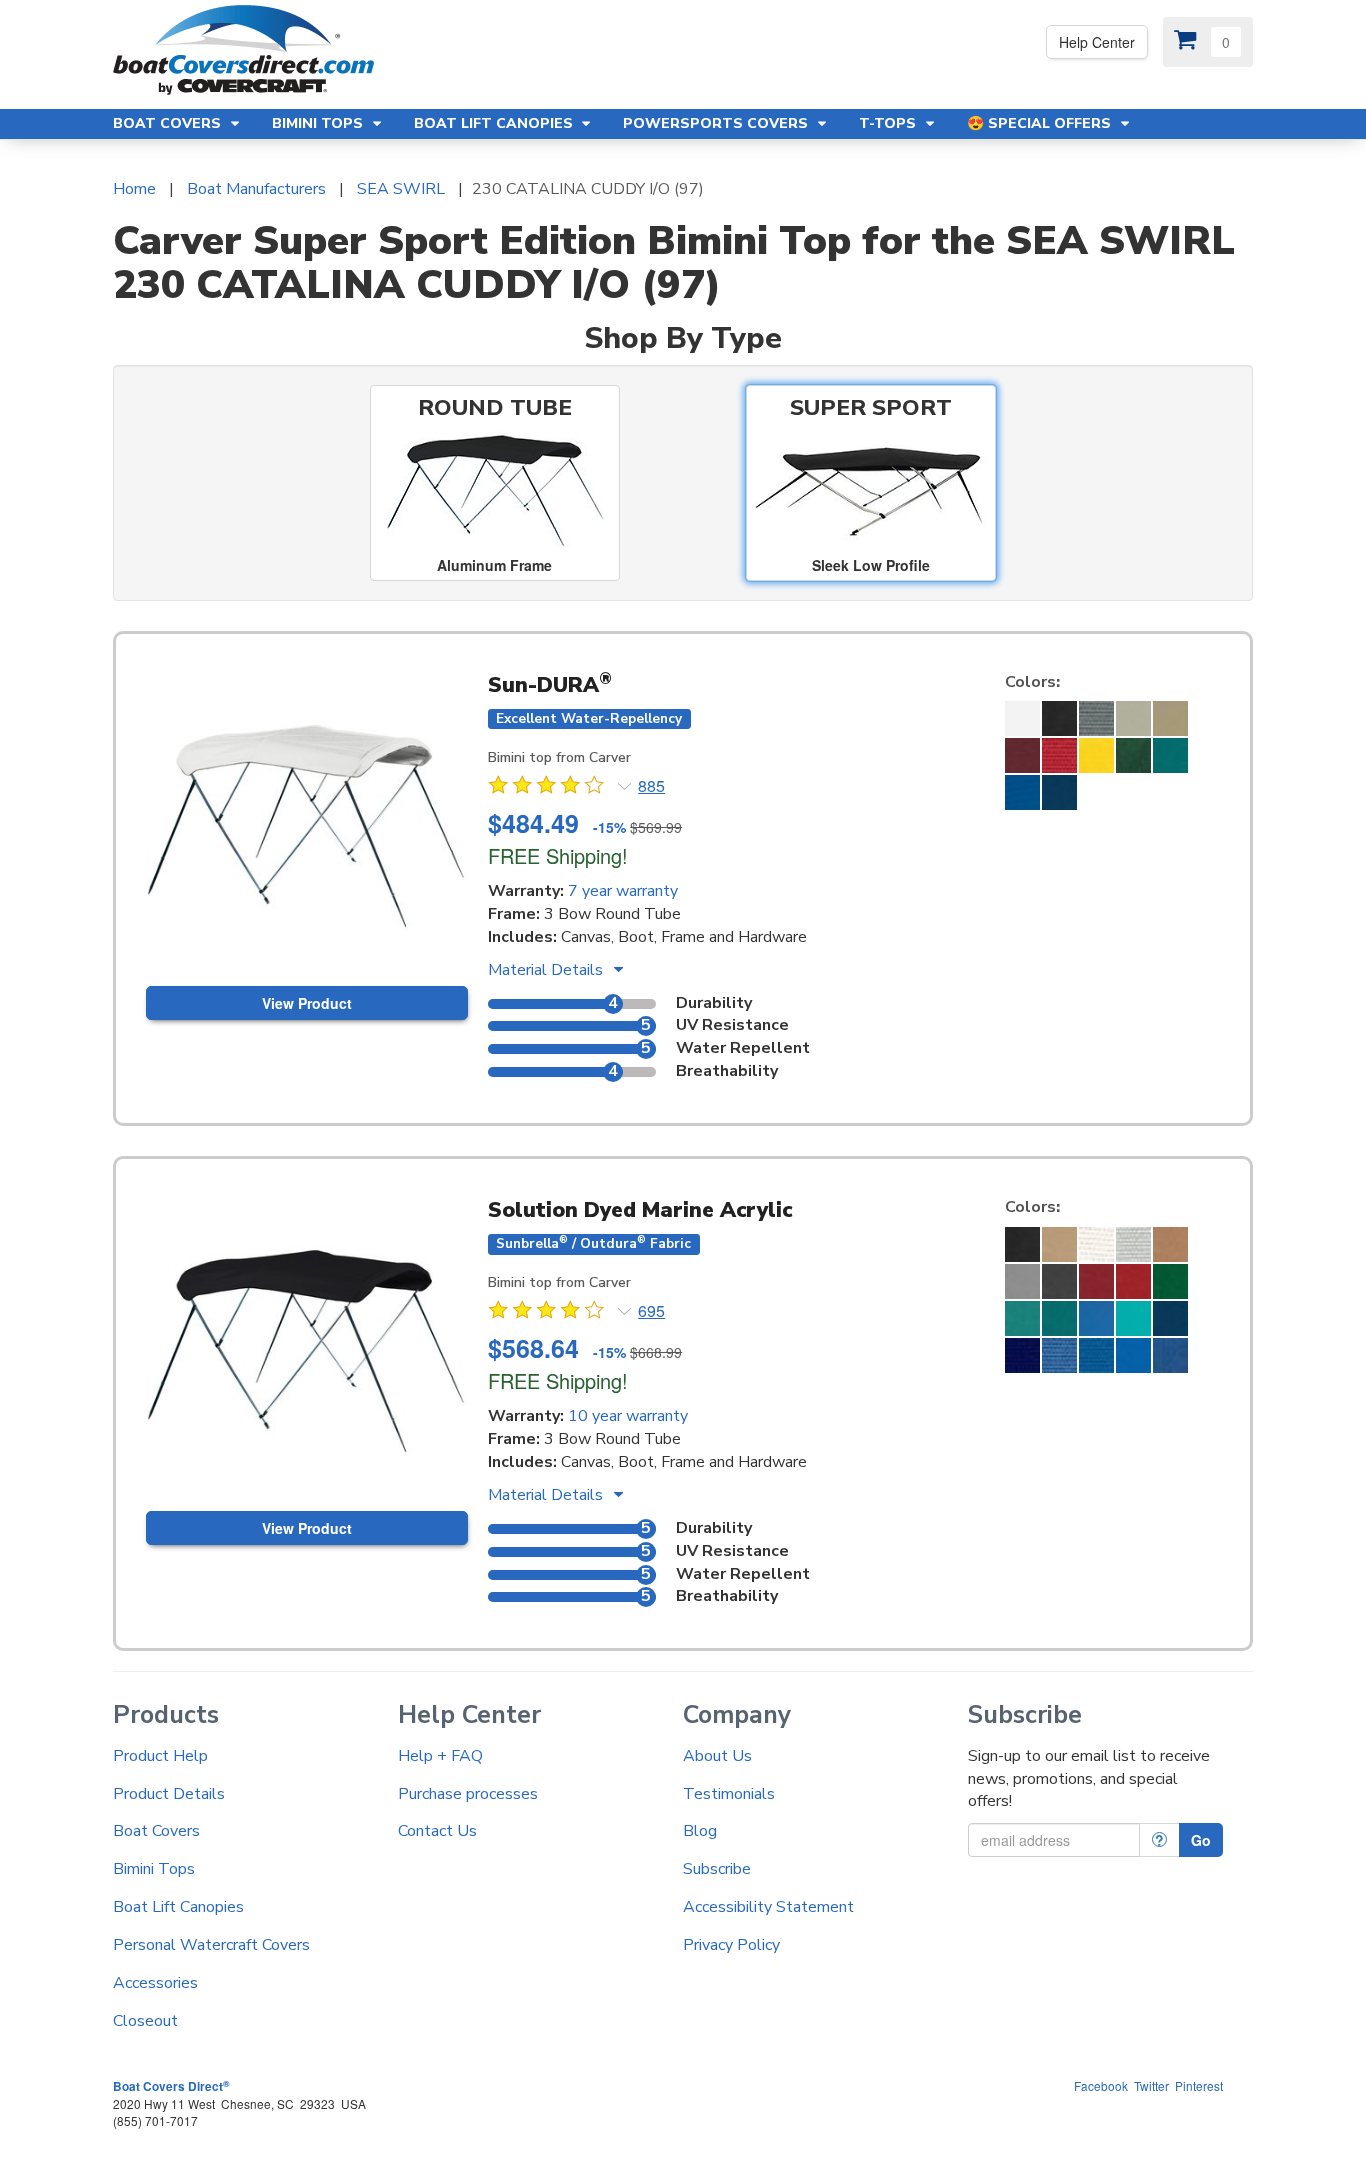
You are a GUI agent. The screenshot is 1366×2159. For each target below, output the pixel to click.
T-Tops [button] (889, 123)
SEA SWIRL (401, 189)
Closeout (145, 2021)
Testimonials (729, 1794)
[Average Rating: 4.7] (548, 788)
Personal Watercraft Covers (211, 1945)
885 (651, 786)
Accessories (155, 1983)
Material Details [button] (547, 970)
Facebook (1101, 2085)
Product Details (169, 1794)
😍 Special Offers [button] (1041, 123)
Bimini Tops (154, 1869)
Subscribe (717, 1869)
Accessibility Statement (768, 1907)
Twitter (1151, 2085)
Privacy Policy (731, 1945)
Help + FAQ (440, 1756)
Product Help (160, 1756)
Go (1201, 1840)
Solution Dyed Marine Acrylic (640, 1210)
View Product (307, 1003)
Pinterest (1199, 2085)
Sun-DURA (550, 685)
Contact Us (437, 1831)
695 (651, 1311)
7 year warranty (623, 891)
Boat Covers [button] (169, 123)
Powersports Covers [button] (717, 123)
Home (134, 189)
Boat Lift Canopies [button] (495, 123)
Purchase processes (468, 1794)
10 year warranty (628, 1416)
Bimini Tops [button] (319, 123)
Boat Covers (156, 1831)
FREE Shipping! (558, 855)
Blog (700, 1831)
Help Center (1097, 42)
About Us (717, 1756)
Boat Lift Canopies (178, 1907)
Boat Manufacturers (256, 189)
